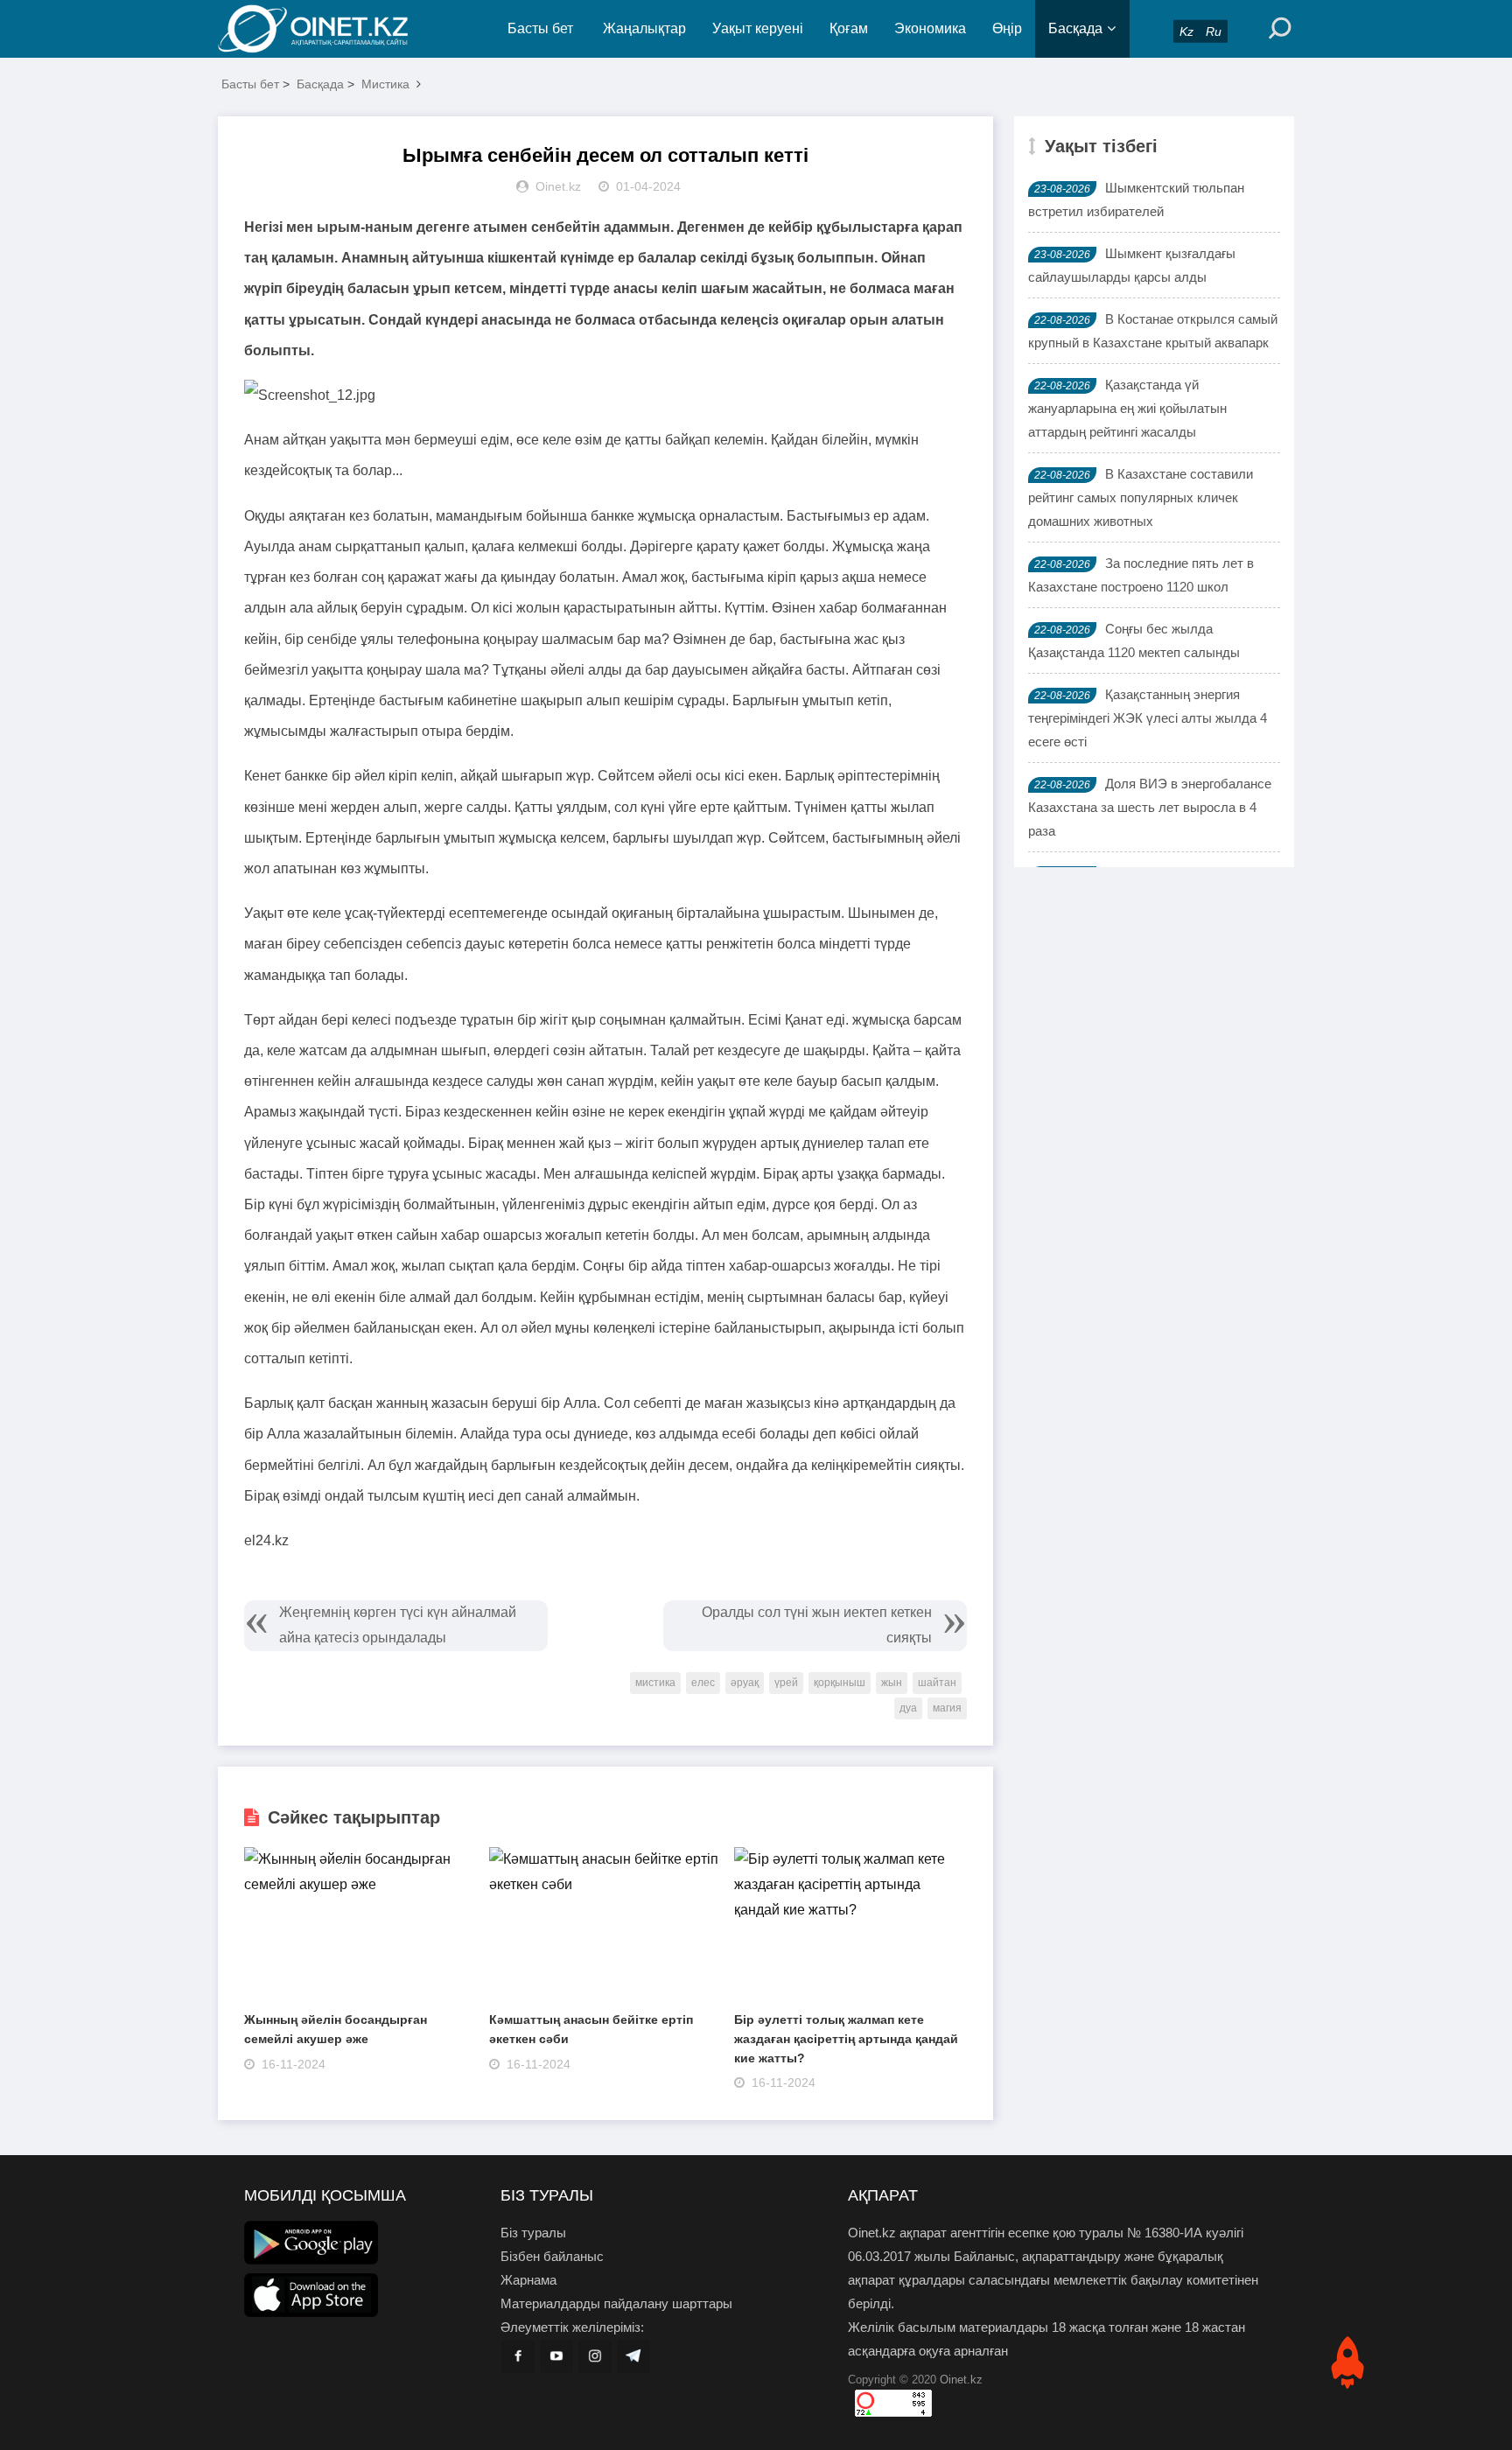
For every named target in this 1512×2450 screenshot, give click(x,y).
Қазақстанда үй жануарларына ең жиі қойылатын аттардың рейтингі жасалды (1127, 408)
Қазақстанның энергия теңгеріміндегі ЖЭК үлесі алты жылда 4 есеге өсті (1148, 718)
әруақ (745, 1683)
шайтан (937, 1683)
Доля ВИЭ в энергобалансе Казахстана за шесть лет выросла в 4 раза (1150, 807)
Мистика (385, 84)
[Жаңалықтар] (327, 29)
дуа (908, 1708)
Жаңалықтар (644, 28)
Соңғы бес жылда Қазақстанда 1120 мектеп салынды (1134, 640)
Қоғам (849, 28)
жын (892, 1683)
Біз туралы (533, 2233)
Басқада (1075, 28)
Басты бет (540, 28)
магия (947, 1708)
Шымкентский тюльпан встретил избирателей (1136, 199)
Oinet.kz (961, 2380)
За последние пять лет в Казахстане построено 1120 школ (1141, 575)
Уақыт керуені (758, 28)
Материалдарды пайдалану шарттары (616, 2303)
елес (703, 1683)
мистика (655, 1683)
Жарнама (528, 2280)
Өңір (1007, 28)
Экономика (930, 28)
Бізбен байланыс (552, 2256)
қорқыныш (840, 1683)
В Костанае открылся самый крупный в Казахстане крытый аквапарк (1153, 331)
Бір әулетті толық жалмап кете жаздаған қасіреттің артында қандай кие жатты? (846, 2038)
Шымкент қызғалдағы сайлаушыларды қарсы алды (1132, 265)
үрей (786, 1683)
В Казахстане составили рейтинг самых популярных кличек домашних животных (1141, 497)
